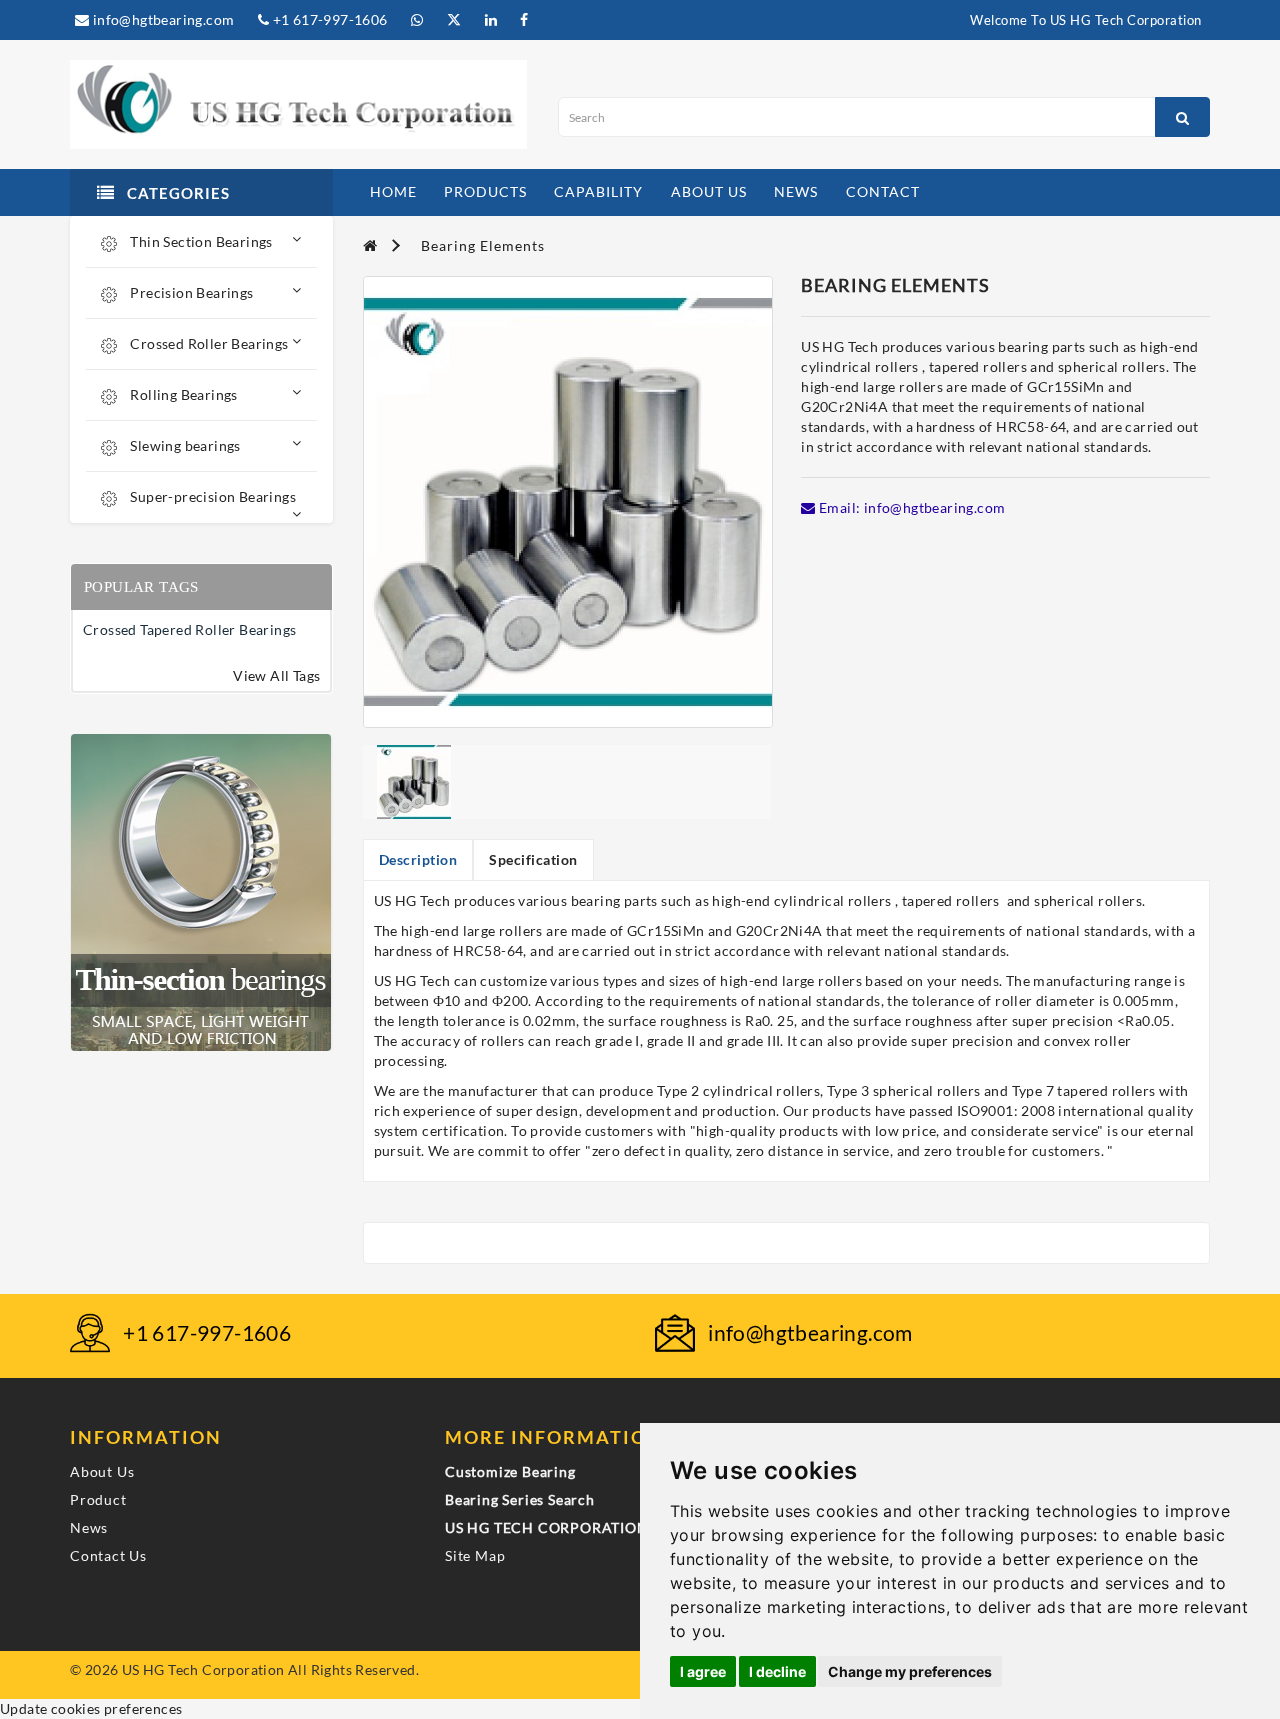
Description (418, 859)
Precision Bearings (190, 292)
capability (598, 191)
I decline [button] (777, 1671)
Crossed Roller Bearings (208, 343)
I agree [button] (703, 1671)
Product (98, 1499)
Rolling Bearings (182, 394)
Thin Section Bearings (200, 241)
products (485, 191)
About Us (102, 1471)
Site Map (475, 1555)
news (796, 191)
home (393, 191)
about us (709, 191)
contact (883, 191)
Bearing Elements (483, 245)
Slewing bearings (184, 445)
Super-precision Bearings (211, 496)
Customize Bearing (510, 1471)
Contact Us (108, 1555)
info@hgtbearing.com (161, 19)
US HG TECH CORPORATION (547, 1527)
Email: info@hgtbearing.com (910, 507)
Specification (533, 859)
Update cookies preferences (91, 1708)
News (89, 1527)
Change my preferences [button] (910, 1671)
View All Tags (276, 675)
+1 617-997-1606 (328, 19)
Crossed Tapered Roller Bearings (189, 629)
